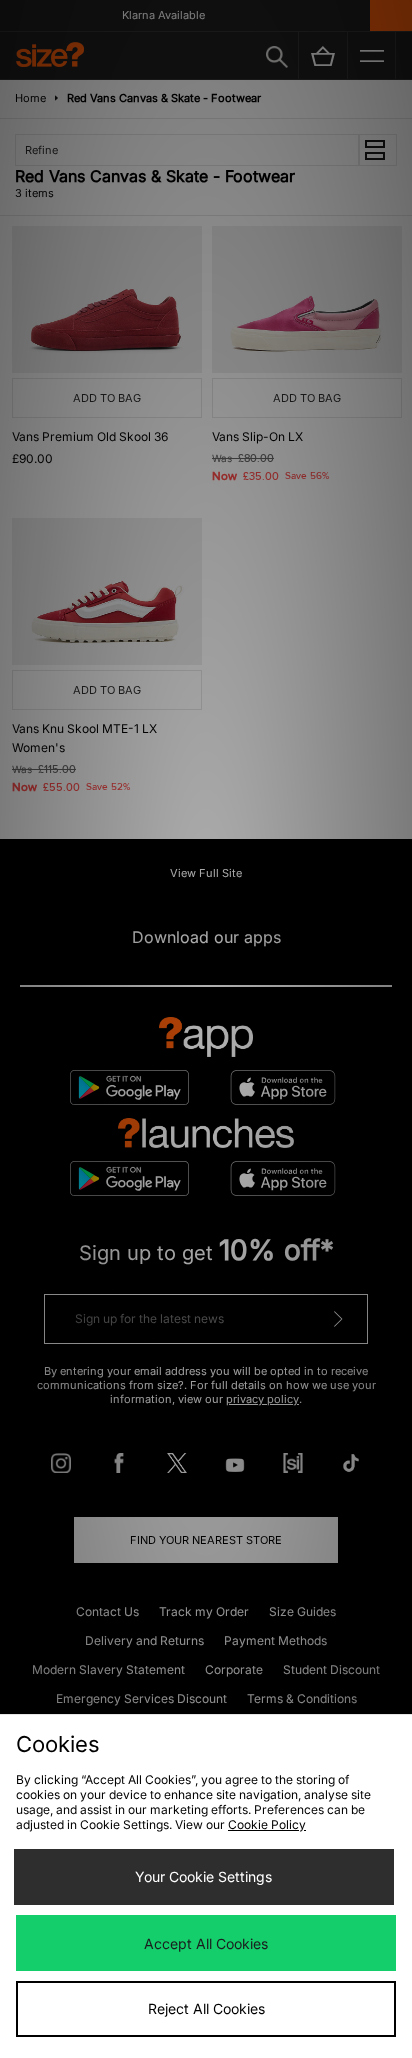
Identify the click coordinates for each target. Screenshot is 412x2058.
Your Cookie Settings (203, 1876)
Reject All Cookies (206, 2008)
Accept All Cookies (206, 1943)
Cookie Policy (267, 1824)
